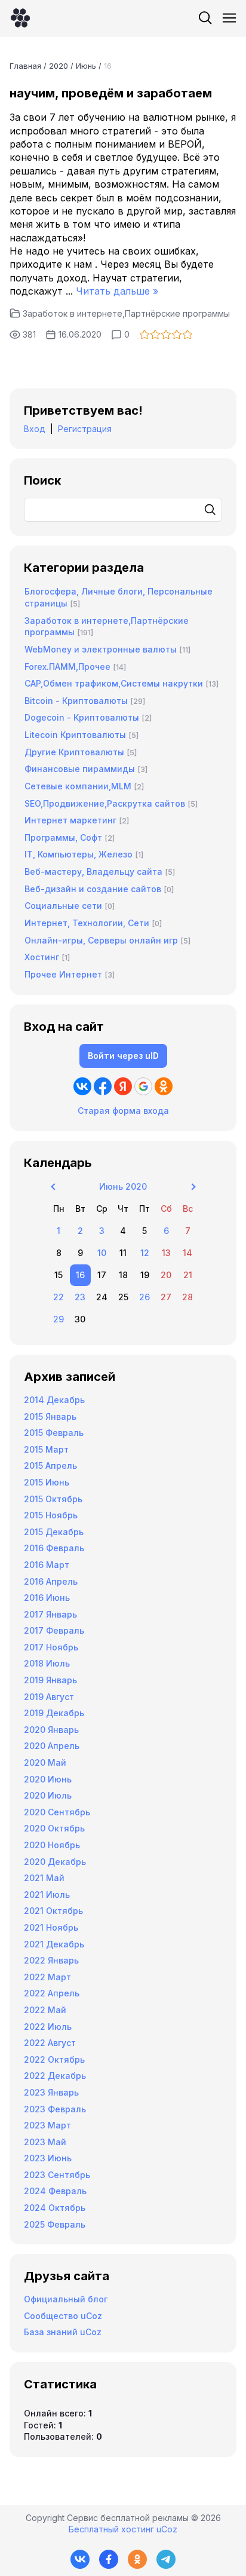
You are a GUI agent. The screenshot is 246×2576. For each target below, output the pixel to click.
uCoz (167, 2529)
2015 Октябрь (53, 1499)
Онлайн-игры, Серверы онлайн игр (101, 940)
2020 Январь (51, 1730)
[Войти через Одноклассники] (164, 1086)
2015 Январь (50, 1416)
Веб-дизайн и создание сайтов (93, 889)
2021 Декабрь (54, 1944)
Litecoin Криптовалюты (75, 735)
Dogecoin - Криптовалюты (82, 717)
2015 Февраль (54, 1433)
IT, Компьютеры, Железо (79, 854)
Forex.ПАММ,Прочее (67, 667)
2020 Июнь (48, 1779)
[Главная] (20, 18)
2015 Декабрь (54, 1532)
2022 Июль (48, 2027)
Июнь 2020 (123, 1186)
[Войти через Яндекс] (123, 1086)
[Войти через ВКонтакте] (82, 1086)
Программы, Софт (63, 837)
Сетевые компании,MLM (78, 786)
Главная (25, 66)
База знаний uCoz (63, 2332)
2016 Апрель (51, 1581)
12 (145, 1253)
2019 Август (49, 1697)
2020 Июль (48, 1795)
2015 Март (46, 1449)
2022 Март (47, 1977)
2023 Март (47, 2125)
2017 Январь (50, 1614)
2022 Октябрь (54, 2059)
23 (80, 1297)
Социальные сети (63, 906)
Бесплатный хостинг (111, 2529)
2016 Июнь (47, 1598)
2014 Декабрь (54, 1400)
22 (59, 1297)
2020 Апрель (52, 1746)
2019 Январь (50, 1680)
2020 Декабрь (55, 1862)
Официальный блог (66, 2299)
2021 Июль (47, 1895)
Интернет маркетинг (70, 820)
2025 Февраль (55, 2224)
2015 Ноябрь (51, 1515)
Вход (35, 429)
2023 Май (45, 2142)
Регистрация (85, 429)
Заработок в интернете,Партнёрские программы (126, 313)
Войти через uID (123, 1056)
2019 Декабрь (54, 1713)
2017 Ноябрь (51, 1647)
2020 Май (45, 1762)
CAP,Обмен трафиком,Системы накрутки (114, 683)
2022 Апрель (52, 1993)
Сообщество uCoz (63, 2316)
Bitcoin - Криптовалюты (76, 701)
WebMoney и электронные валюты (101, 649)
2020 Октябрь (54, 1828)
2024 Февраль (55, 2191)
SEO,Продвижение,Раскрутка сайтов (105, 803)
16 (80, 1275)
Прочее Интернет (63, 974)
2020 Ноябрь (52, 1845)
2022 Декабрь (55, 2076)
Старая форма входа (123, 1111)
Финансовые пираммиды (80, 769)
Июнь (86, 66)
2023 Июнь (48, 2158)
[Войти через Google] (143, 1086)
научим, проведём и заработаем (111, 93)
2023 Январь (51, 2092)
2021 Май (44, 1878)
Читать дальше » (117, 291)
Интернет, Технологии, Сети (87, 923)
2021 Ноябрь (51, 1927)
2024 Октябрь (55, 2208)
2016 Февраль (54, 1548)
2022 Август (50, 2043)
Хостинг (42, 957)
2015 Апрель (50, 1465)
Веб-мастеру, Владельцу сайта (93, 872)
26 (144, 1297)
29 (59, 1319)
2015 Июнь (47, 1482)
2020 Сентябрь (57, 1812)
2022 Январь (51, 1960)
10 (102, 1253)
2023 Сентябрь (57, 2175)
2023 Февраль (55, 2109)
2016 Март (47, 1565)
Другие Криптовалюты (74, 752)
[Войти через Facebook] (103, 1086)
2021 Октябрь (53, 1911)
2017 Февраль (54, 1630)
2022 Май (45, 2010)
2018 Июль (47, 1663)
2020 (59, 66)
